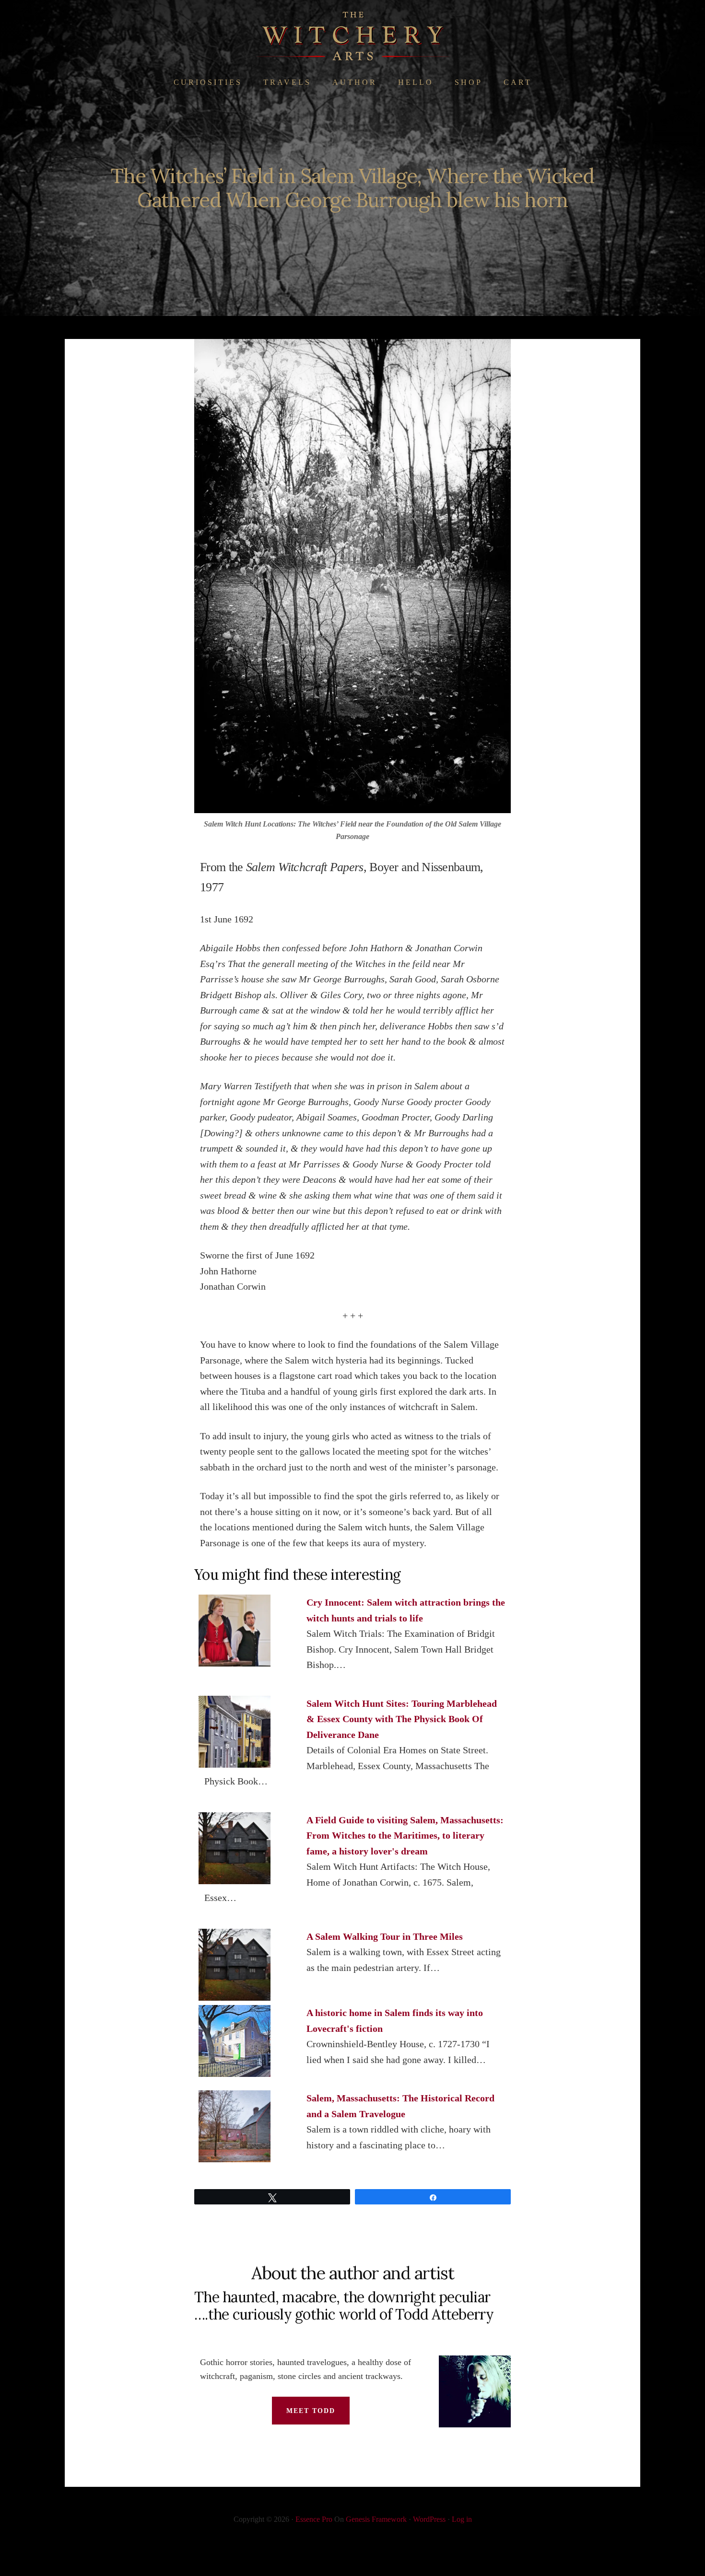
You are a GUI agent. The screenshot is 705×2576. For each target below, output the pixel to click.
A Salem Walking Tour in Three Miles (385, 1936)
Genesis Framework (376, 2519)
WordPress (429, 2519)
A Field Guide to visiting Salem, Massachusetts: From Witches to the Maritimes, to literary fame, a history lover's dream (405, 1836)
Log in (462, 2519)
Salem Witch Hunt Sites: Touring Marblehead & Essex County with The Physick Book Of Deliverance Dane (402, 1719)
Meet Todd (311, 2411)
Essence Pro (314, 2519)
